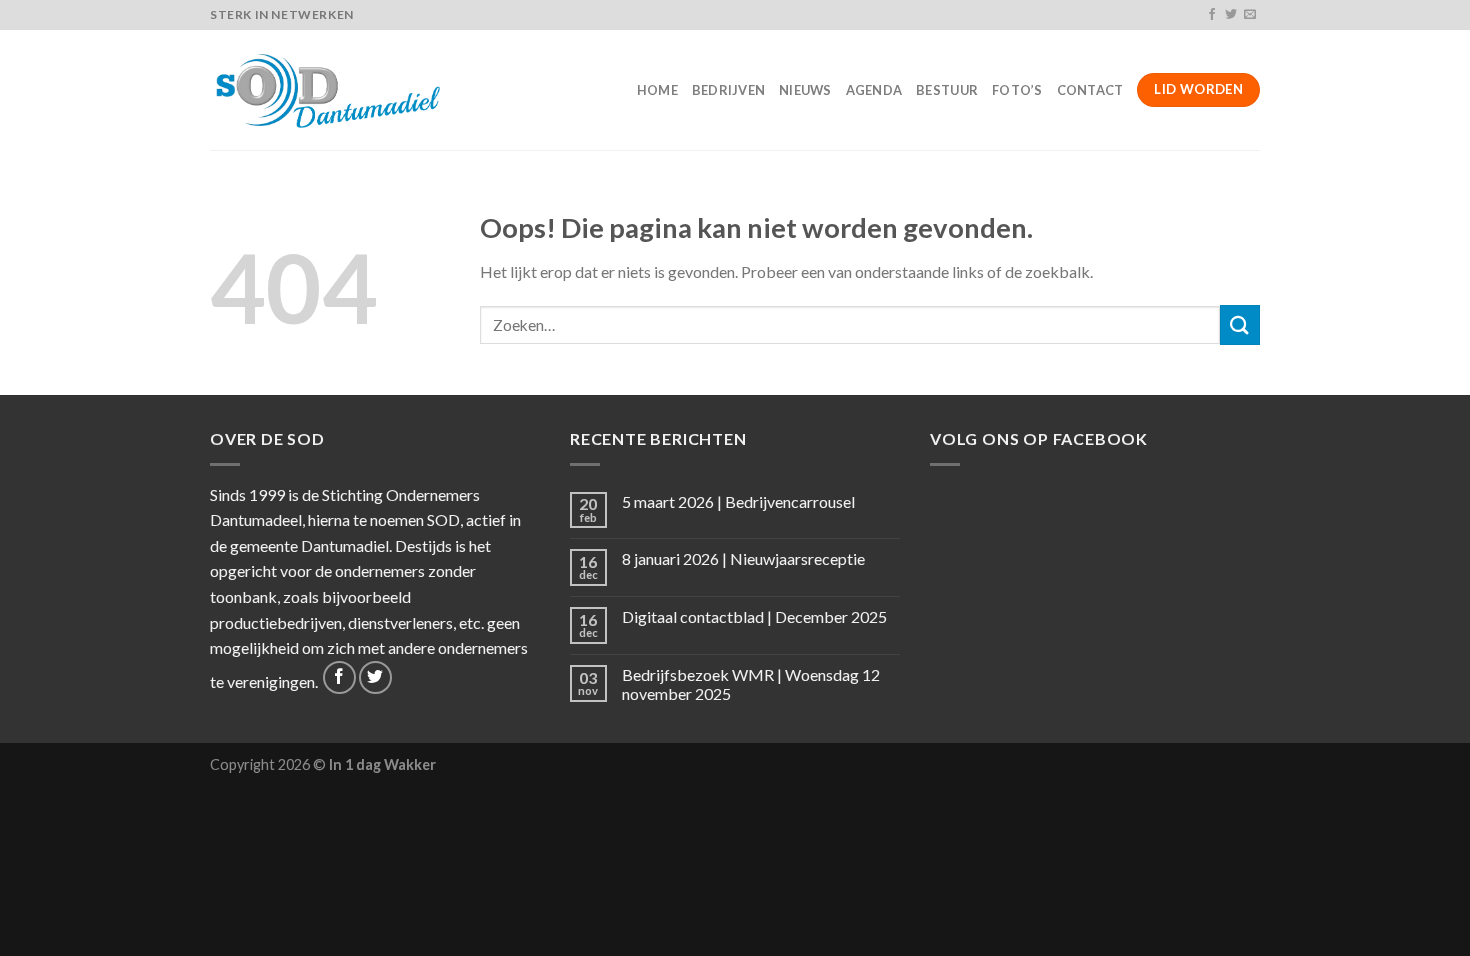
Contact (1090, 90)
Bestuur (947, 90)
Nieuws (805, 90)
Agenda (874, 90)
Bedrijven (728, 90)
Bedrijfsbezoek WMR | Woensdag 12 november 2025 (751, 684)
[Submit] (1240, 324)
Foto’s (1017, 90)
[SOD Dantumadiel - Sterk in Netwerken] (331, 90)
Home (657, 90)
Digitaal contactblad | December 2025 (754, 616)
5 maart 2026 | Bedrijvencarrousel (738, 501)
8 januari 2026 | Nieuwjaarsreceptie (743, 558)
